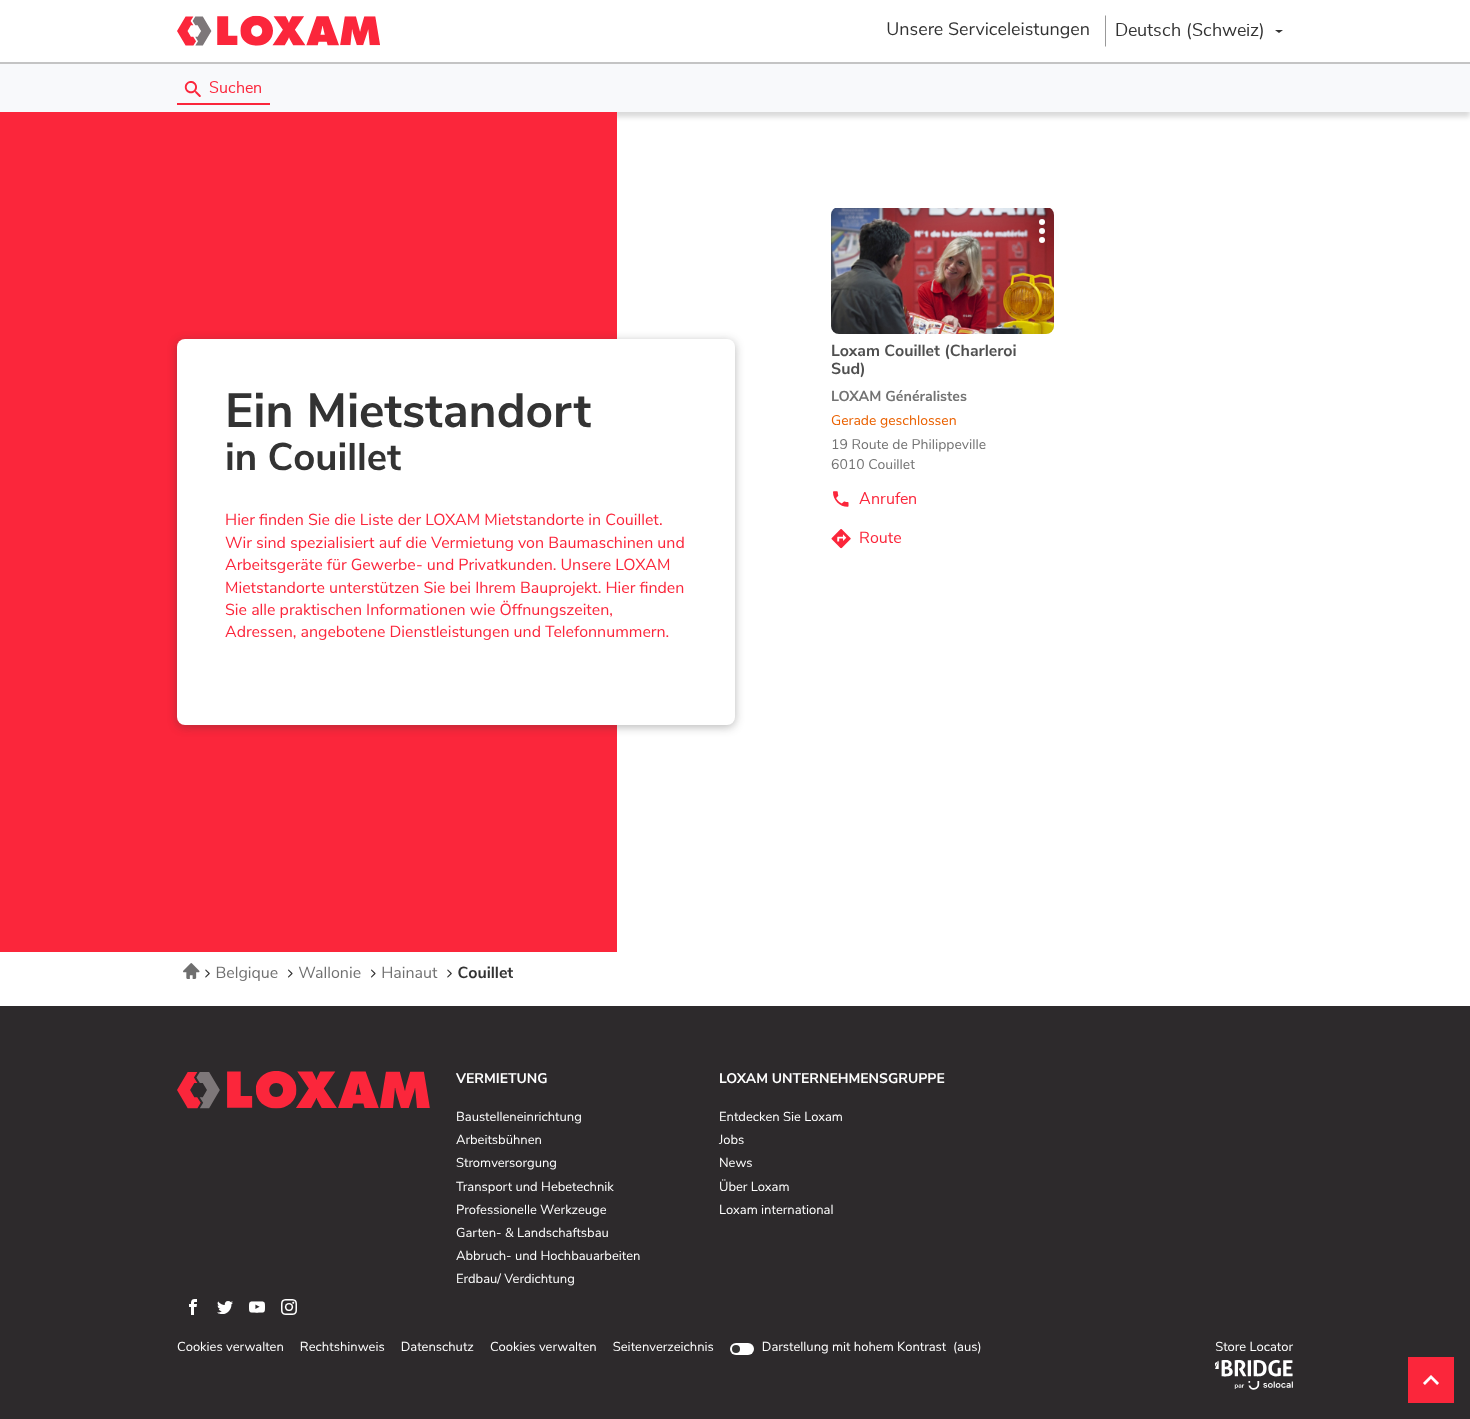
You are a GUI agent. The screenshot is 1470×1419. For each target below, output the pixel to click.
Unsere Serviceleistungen (988, 30)
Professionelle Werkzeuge (531, 1211)
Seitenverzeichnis (663, 1347)
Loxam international (776, 1211)
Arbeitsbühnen (499, 1141)
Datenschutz (437, 1348)
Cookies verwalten (230, 1348)
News (735, 1164)
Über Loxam (754, 1188)
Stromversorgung (506, 1164)
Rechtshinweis (342, 1348)
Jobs (731, 1141)
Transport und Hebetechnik (535, 1188)
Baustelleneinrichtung (519, 1118)
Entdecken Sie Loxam (781, 1118)
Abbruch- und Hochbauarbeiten (548, 1257)
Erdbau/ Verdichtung (515, 1280)
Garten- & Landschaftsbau (532, 1234)
